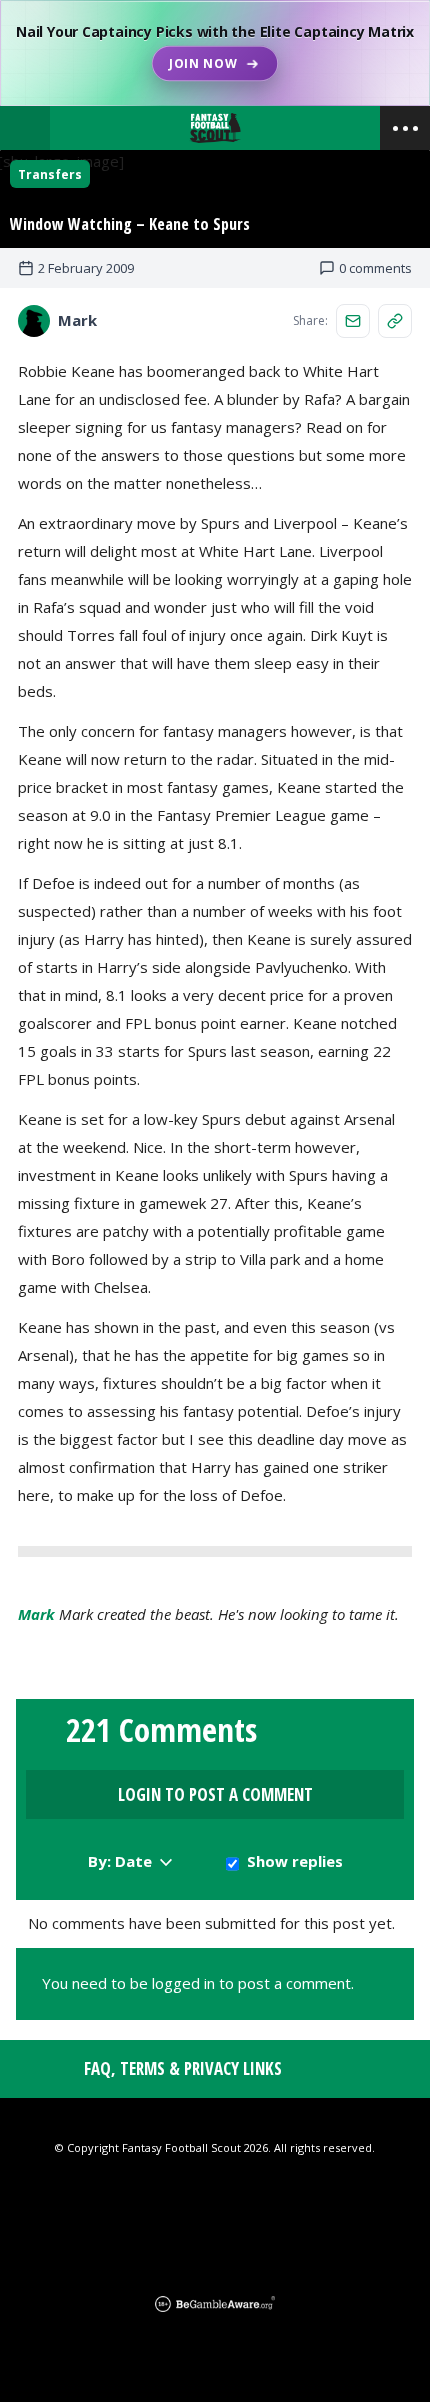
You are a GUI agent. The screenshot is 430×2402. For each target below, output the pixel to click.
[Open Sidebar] (405, 128)
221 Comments (161, 1730)
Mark (36, 1614)
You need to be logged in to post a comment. (198, 1983)
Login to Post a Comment (215, 1794)
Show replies (295, 1861)
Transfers (50, 174)
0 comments (375, 268)
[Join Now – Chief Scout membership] (215, 53)
